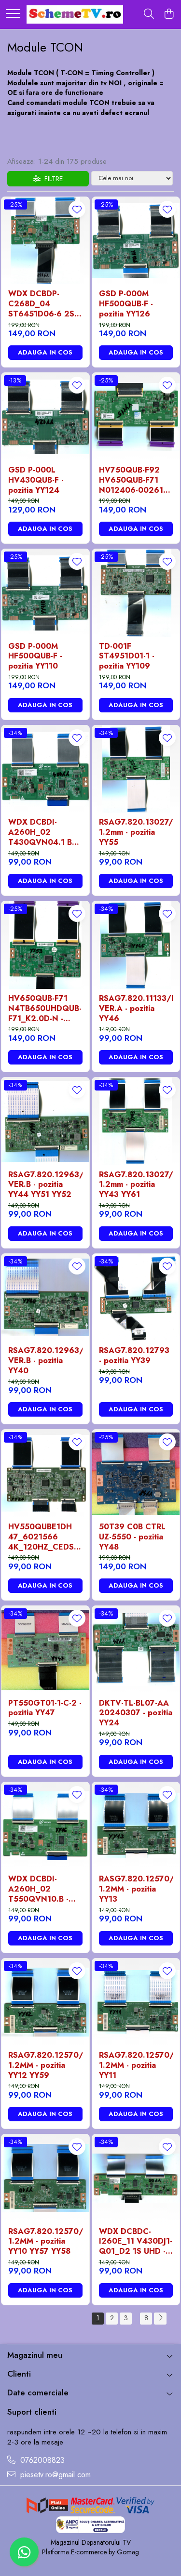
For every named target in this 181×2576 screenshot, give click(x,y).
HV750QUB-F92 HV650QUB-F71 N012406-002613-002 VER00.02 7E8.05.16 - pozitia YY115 (135, 480)
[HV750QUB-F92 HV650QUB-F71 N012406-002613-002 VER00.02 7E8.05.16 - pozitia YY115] (136, 417)
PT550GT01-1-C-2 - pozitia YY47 (45, 1709)
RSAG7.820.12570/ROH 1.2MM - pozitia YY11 (136, 2065)
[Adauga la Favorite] (77, 209)
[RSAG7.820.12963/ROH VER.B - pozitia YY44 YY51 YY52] (45, 1121)
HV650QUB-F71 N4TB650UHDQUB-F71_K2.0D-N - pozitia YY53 (45, 1009)
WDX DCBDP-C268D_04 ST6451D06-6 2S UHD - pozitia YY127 (41, 304)
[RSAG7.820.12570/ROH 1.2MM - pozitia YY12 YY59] (45, 2002)
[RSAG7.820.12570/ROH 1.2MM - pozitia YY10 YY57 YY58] (45, 2178)
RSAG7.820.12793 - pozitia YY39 (134, 1356)
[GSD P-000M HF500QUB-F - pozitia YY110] (45, 593)
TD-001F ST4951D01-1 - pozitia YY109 (127, 657)
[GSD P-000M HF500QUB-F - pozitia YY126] (136, 241)
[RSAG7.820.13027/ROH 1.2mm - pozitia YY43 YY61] (136, 1121)
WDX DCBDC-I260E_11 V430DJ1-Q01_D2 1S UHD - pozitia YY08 (136, 2242)
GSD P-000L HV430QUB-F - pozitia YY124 (36, 480)
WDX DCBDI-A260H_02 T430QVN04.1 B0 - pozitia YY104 (45, 832)
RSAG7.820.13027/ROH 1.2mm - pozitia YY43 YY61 (136, 1185)
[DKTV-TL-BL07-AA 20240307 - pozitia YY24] (136, 1650)
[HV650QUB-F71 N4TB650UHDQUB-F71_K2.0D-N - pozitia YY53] (45, 945)
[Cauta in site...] (149, 14)
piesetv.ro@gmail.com (54, 2475)
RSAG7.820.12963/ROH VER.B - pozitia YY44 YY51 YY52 (45, 1185)
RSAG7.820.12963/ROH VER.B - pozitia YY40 (45, 1361)
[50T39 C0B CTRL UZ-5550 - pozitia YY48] (136, 1473)
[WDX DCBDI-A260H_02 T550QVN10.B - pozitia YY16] (45, 1826)
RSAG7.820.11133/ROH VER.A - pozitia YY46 (136, 1009)
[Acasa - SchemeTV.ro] (75, 14)
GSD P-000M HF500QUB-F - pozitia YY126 (126, 304)
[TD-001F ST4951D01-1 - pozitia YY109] (136, 593)
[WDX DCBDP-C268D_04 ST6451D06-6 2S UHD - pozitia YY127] (45, 241)
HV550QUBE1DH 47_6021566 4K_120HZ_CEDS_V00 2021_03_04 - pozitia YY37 (45, 1537)
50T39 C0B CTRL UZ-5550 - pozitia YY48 (132, 1537)
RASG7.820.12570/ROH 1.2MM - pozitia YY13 (136, 1889)
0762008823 (41, 2460)
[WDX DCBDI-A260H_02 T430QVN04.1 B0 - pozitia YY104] (45, 769)
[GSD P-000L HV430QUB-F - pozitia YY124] (45, 417)
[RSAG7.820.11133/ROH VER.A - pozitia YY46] (136, 945)
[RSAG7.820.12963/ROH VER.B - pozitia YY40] (45, 1298)
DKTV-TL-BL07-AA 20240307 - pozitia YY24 (136, 1713)
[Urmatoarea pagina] (160, 2319)
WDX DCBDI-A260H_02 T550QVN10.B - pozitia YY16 (38, 1889)
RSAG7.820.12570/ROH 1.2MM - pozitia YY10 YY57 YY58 (45, 2242)
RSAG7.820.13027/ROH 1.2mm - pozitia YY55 (136, 832)
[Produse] (13, 14)
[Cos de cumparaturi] (169, 14)
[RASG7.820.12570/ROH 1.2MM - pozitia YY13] (136, 1826)
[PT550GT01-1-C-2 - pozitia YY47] (45, 1650)
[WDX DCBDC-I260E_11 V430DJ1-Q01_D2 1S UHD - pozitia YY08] (136, 2178)
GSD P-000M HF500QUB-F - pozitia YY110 (35, 657)
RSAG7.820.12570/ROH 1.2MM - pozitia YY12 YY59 (45, 2065)
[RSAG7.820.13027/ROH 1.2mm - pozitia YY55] (136, 769)
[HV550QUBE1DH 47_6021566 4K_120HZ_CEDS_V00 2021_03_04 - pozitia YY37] (45, 1473)
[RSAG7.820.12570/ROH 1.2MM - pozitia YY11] (136, 2002)
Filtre (52, 179)
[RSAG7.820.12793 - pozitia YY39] (136, 1298)
